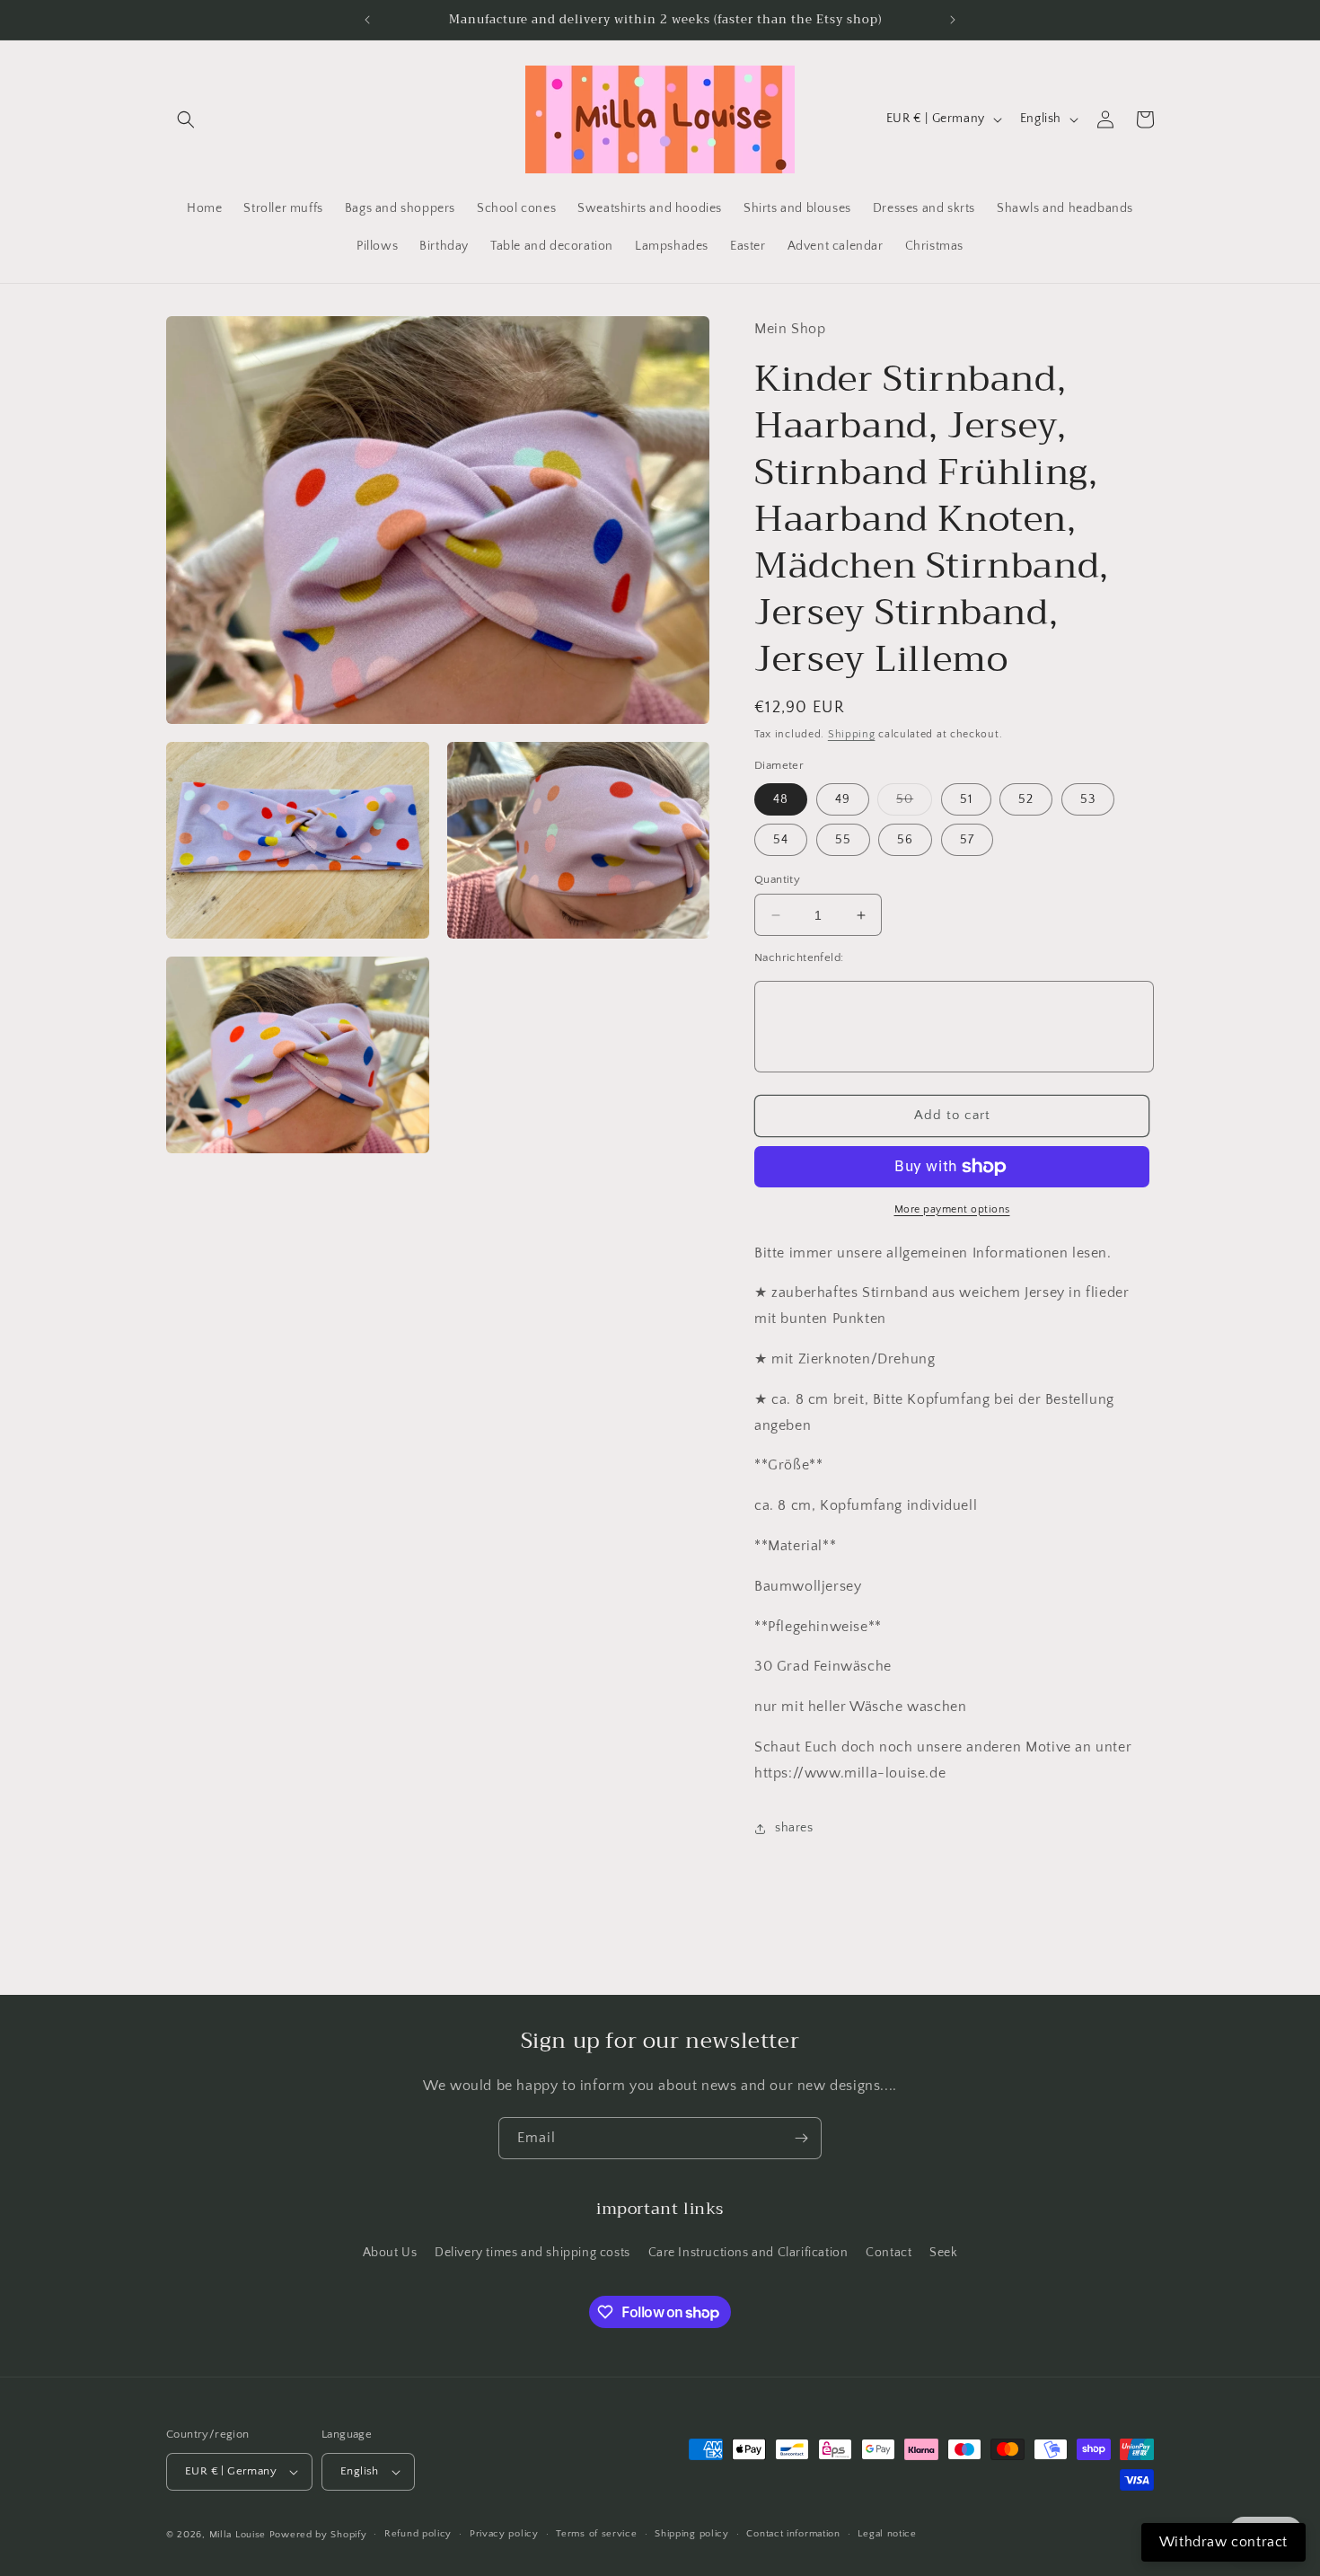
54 (781, 840)
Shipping (852, 734)
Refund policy (418, 2534)
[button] (186, 119)
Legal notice (887, 2534)
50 (914, 803)
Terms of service (596, 2534)
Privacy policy (504, 2534)
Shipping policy (692, 2534)
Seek (943, 2253)
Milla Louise (238, 2535)
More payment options (952, 1209)
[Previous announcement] (367, 20)
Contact (889, 2253)
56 (905, 840)
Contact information (793, 2534)
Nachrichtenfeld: (799, 957)
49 (843, 799)
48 (781, 799)
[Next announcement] (953, 20)
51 (966, 799)
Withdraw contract (1223, 2542)
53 (1088, 799)
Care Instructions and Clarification (748, 2253)
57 (967, 840)
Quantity (777, 879)
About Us (390, 2253)
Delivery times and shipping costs (532, 2253)
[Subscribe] (801, 2138)
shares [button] (794, 1828)
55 (843, 840)
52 (1026, 799)
